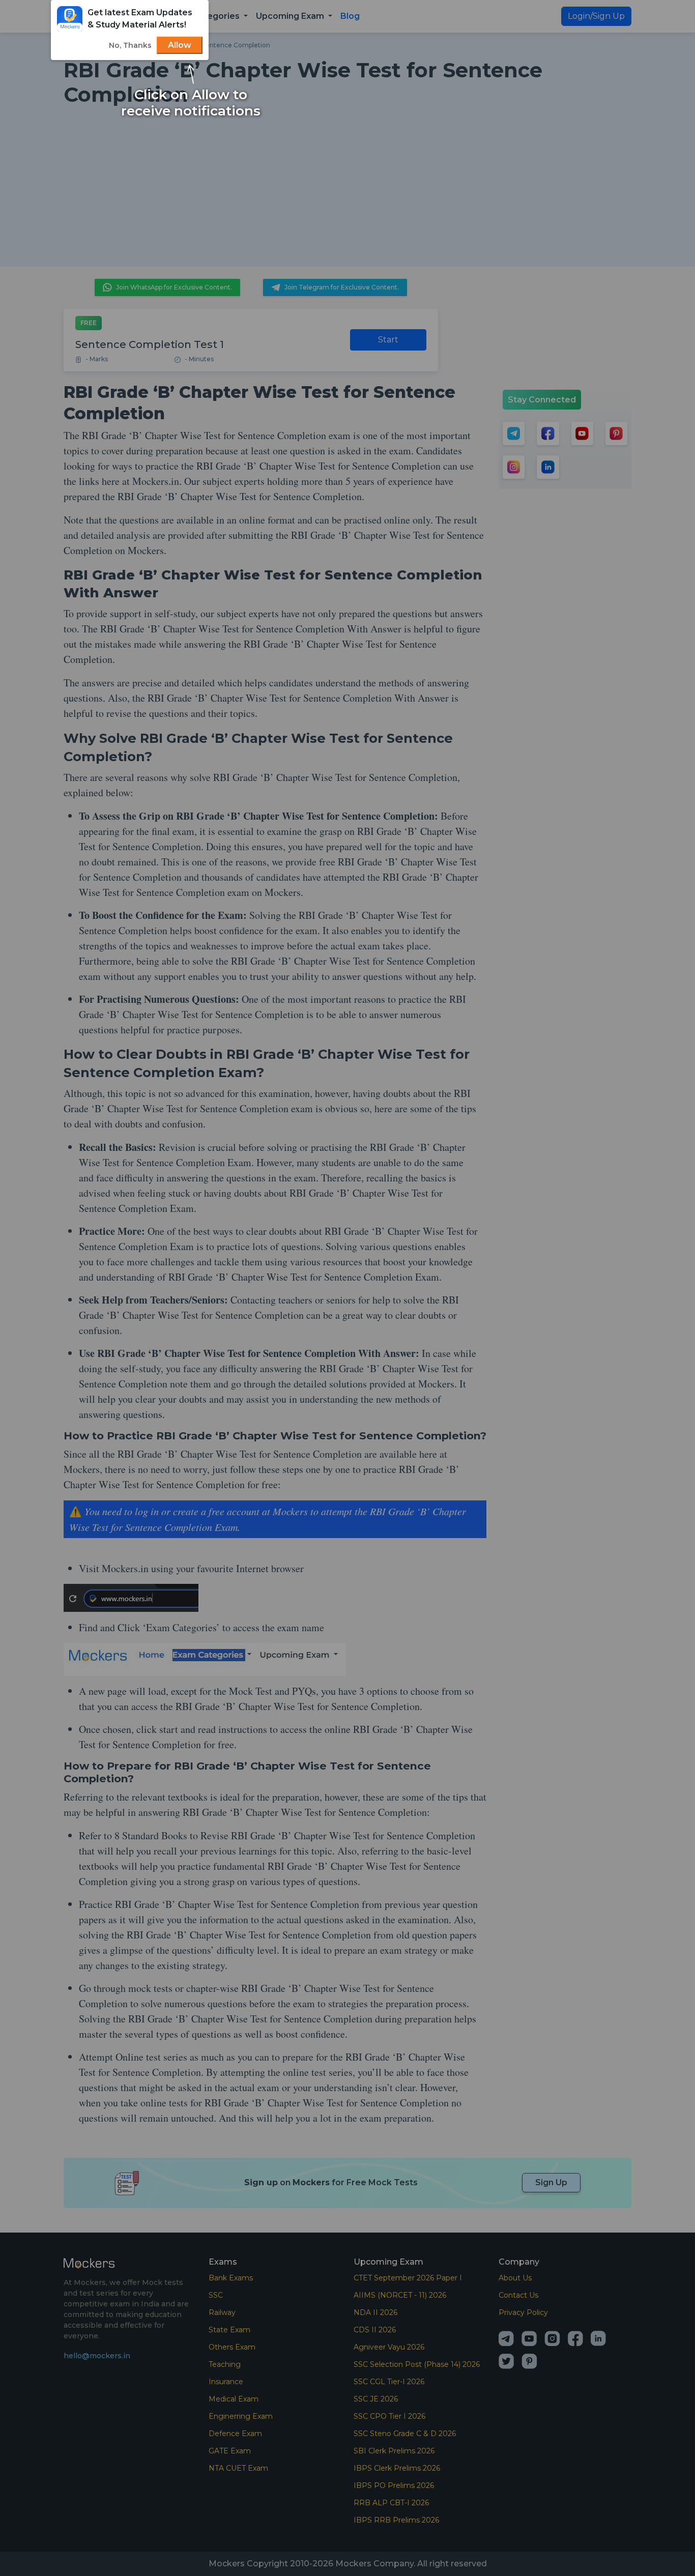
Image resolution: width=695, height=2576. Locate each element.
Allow (180, 45)
